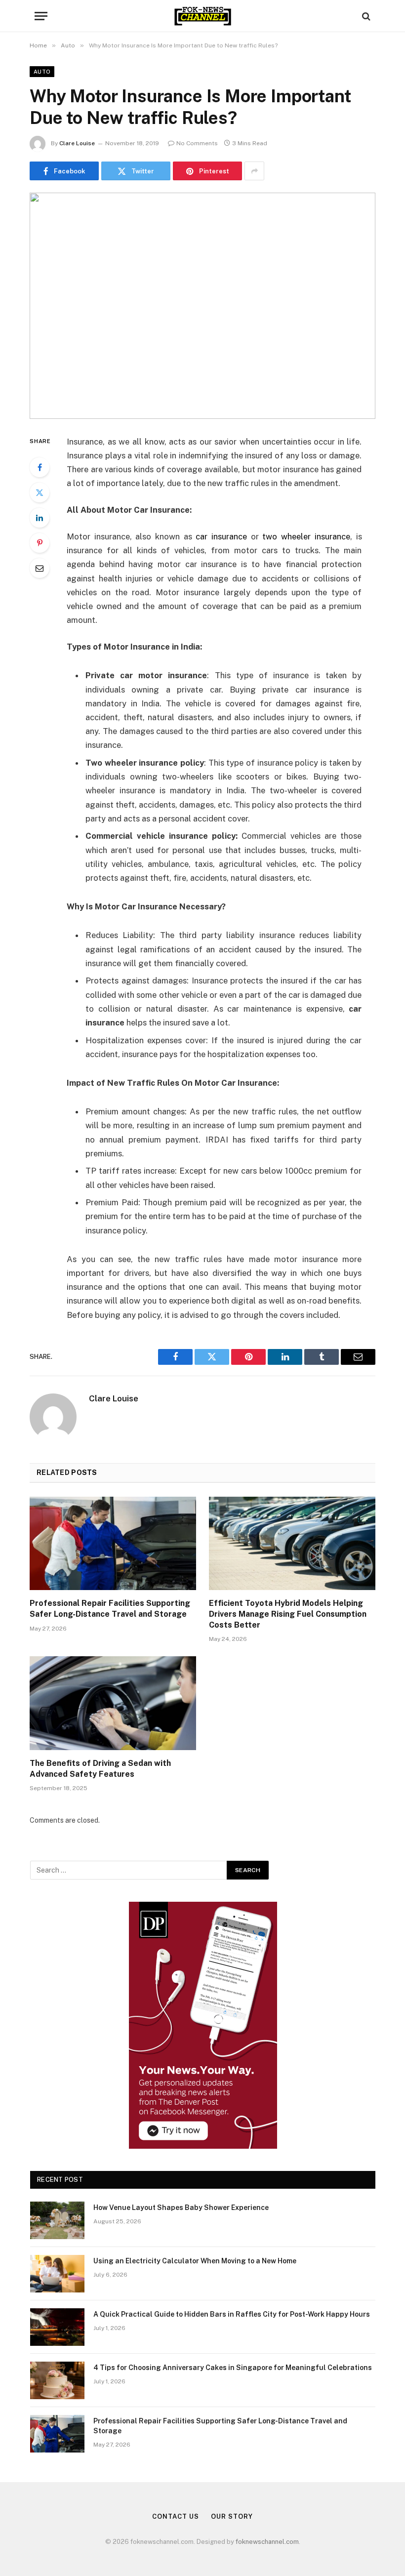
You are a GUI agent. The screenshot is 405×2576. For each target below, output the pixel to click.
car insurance (221, 536)
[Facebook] (40, 467)
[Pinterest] (40, 543)
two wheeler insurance (306, 536)
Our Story (232, 2516)
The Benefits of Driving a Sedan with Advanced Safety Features (100, 1769)
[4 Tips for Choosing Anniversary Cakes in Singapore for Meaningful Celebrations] (57, 2380)
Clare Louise (77, 143)
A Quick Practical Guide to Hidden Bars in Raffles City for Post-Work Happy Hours (232, 2314)
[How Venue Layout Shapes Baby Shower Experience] (57, 2220)
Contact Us (175, 2516)
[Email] (40, 568)
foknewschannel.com (267, 2542)
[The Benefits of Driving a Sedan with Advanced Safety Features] (113, 1703)
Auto (42, 72)
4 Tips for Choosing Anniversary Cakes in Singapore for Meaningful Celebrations (233, 2368)
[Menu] (41, 16)
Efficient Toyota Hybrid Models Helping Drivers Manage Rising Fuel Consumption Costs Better (288, 1614)
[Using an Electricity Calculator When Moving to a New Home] (57, 2274)
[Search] (365, 16)
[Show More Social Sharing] (254, 171)
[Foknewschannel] (202, 16)
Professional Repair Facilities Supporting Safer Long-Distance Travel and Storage (110, 1609)
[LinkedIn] (40, 518)
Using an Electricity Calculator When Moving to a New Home (195, 2261)
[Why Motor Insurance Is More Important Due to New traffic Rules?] (202, 306)
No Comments (197, 143)
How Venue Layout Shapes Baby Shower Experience (181, 2208)
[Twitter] (40, 492)
